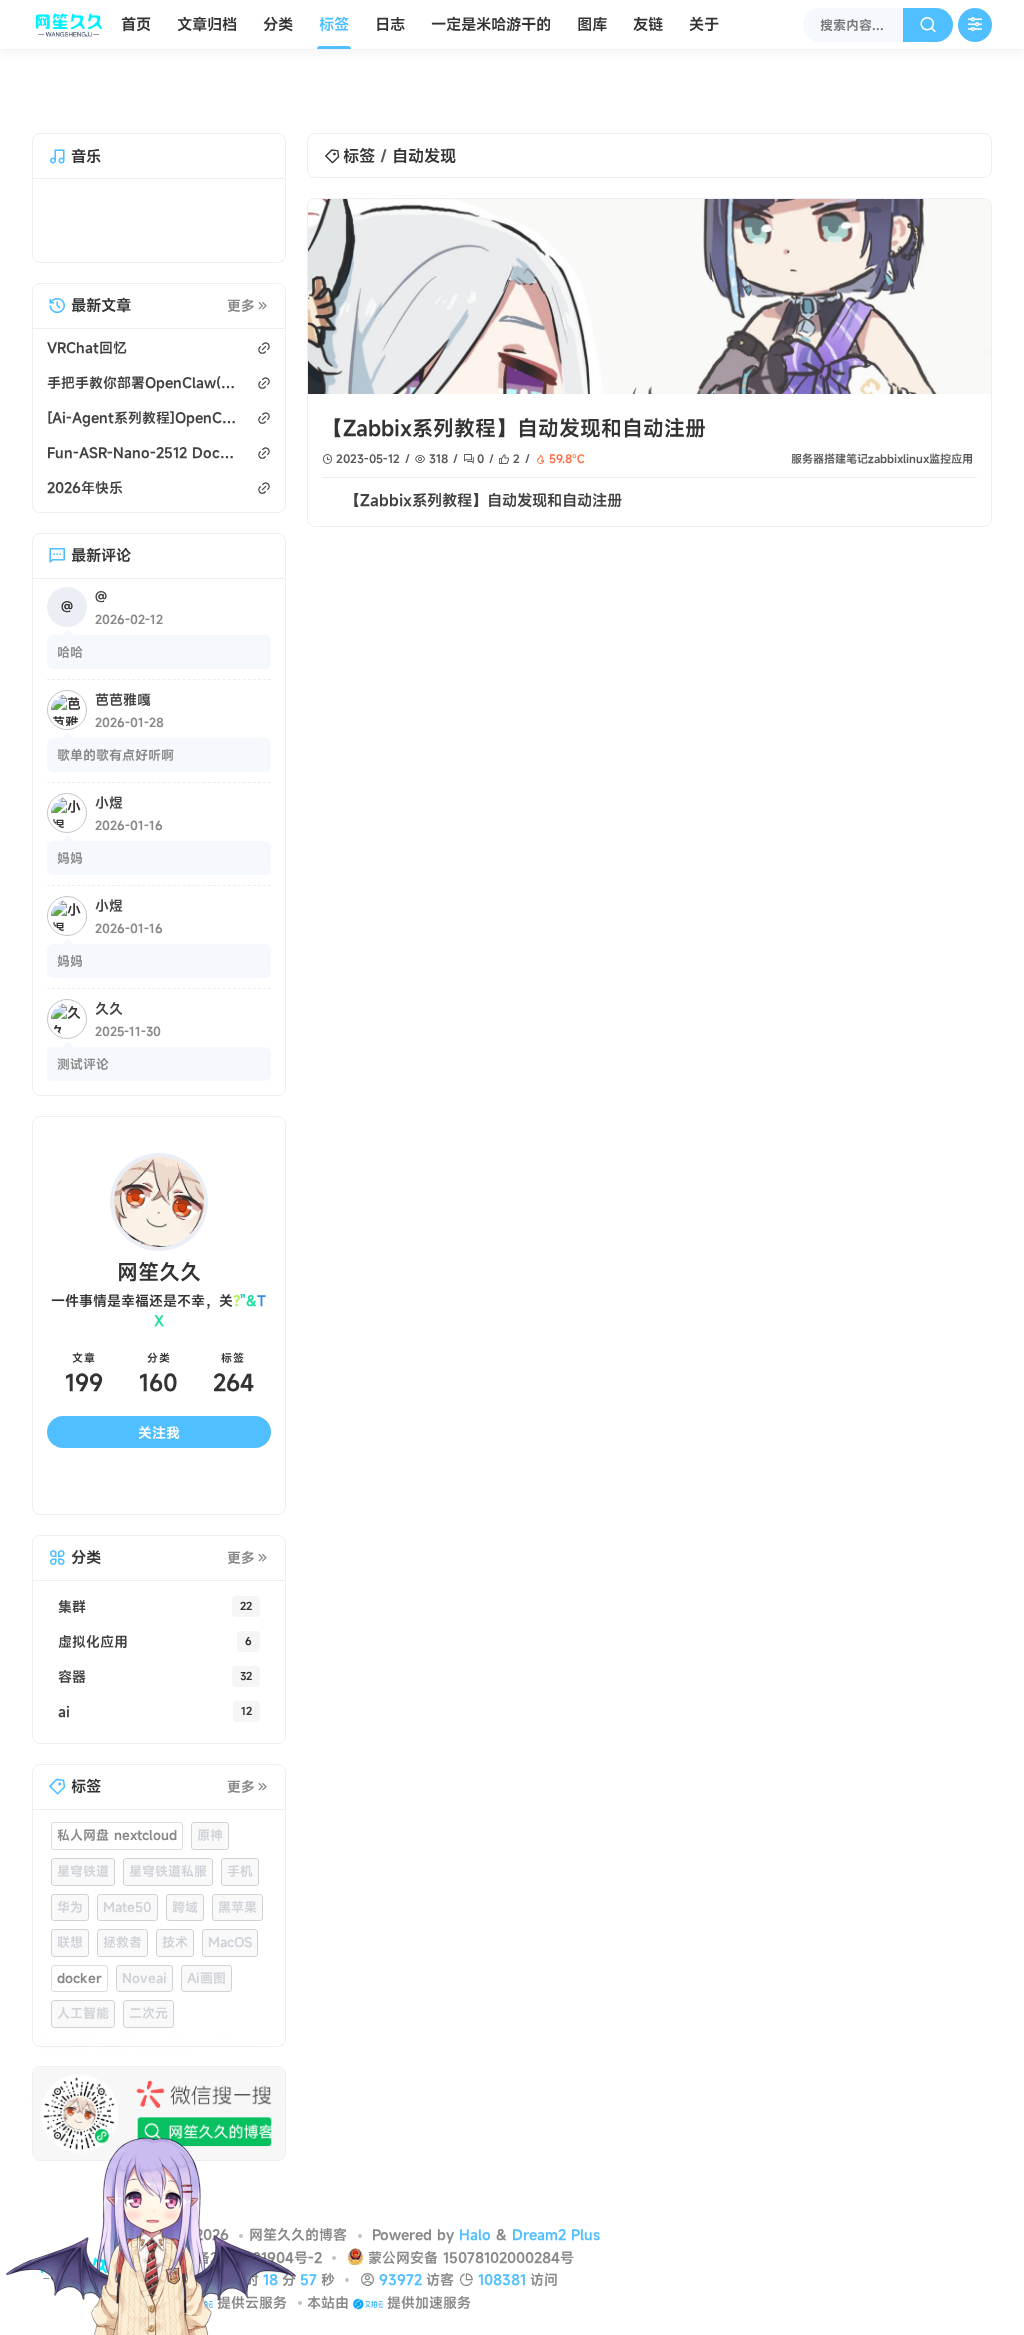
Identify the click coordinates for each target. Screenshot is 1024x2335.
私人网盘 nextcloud (117, 1816)
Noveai (144, 1958)
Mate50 (127, 1887)
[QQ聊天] (75, 1465)
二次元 (148, 1994)
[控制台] (975, 25)
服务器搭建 (818, 458)
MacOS (230, 1923)
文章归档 (207, 24)
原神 (210, 1816)
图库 (592, 24)
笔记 (857, 458)
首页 (136, 24)
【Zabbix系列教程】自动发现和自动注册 (514, 428)
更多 (241, 306)
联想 (70, 1923)
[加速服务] (367, 2302)
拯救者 (122, 1923)
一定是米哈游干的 (491, 24)
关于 (704, 24)
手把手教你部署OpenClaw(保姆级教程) (142, 382)
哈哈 (70, 652)
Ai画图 (206, 1958)
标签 (334, 24)
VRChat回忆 (87, 347)
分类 (278, 24)
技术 (175, 1923)
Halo (475, 2234)
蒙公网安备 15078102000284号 (471, 2257)
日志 (390, 24)
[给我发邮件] (187, 1465)
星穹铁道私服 (168, 1851)
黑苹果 (237, 1887)
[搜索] (928, 25)
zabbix (885, 458)
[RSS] (243, 1465)
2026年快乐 (85, 487)
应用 (962, 458)
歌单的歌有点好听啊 (115, 755)
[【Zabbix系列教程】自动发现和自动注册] (649, 296)
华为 (70, 1887)
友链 (648, 24)
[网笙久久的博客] (72, 25)
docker (79, 1958)
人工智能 (83, 1994)
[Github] (131, 1465)
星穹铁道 (83, 1851)
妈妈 (70, 858)
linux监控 (927, 458)
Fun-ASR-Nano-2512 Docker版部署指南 (142, 452)
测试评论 (83, 1064)
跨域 (185, 1887)
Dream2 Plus (556, 2234)
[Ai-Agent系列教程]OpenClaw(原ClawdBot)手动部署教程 (142, 417)
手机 (240, 1851)
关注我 (159, 1412)
